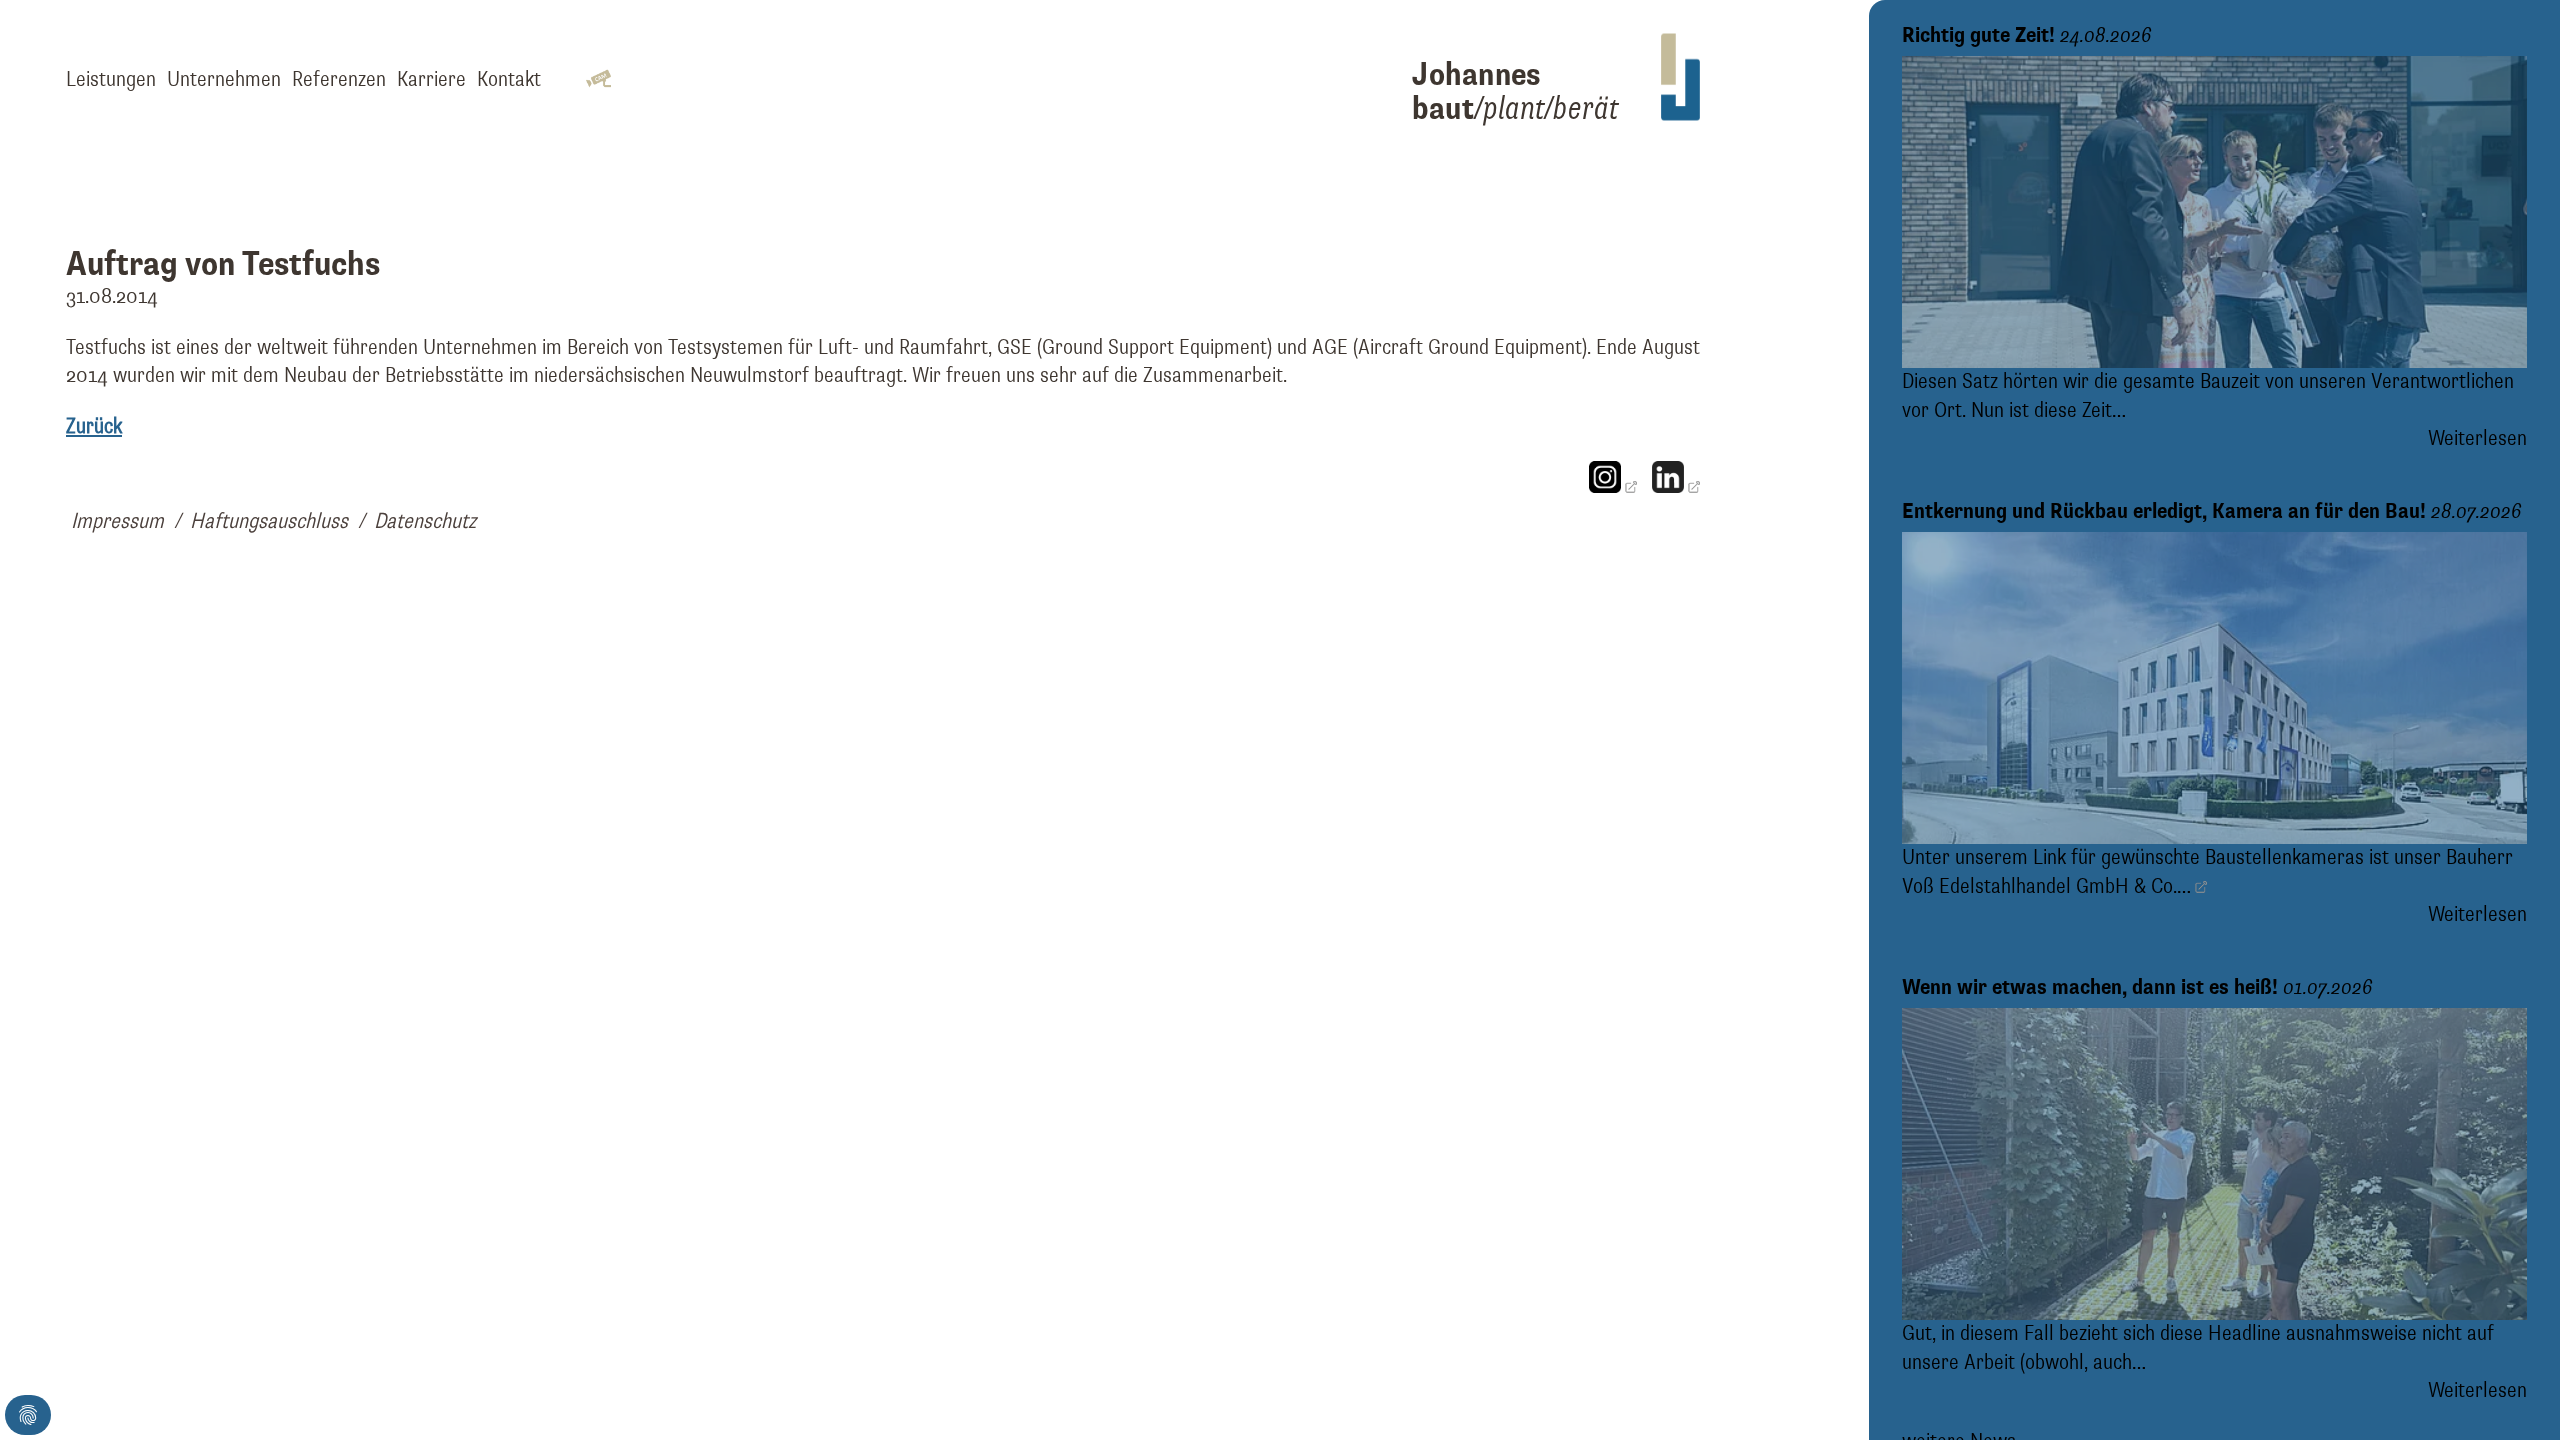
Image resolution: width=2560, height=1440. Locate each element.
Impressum (117, 522)
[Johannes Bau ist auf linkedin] (1676, 487)
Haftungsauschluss (269, 522)
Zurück (94, 427)
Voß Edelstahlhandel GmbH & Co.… (2046, 887)
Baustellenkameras (2284, 858)
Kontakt (509, 80)
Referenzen (339, 80)
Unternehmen (224, 80)
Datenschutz (425, 522)
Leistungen (111, 80)
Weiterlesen (2477, 439)
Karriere (431, 80)
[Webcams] (598, 80)
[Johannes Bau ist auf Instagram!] (1613, 487)
